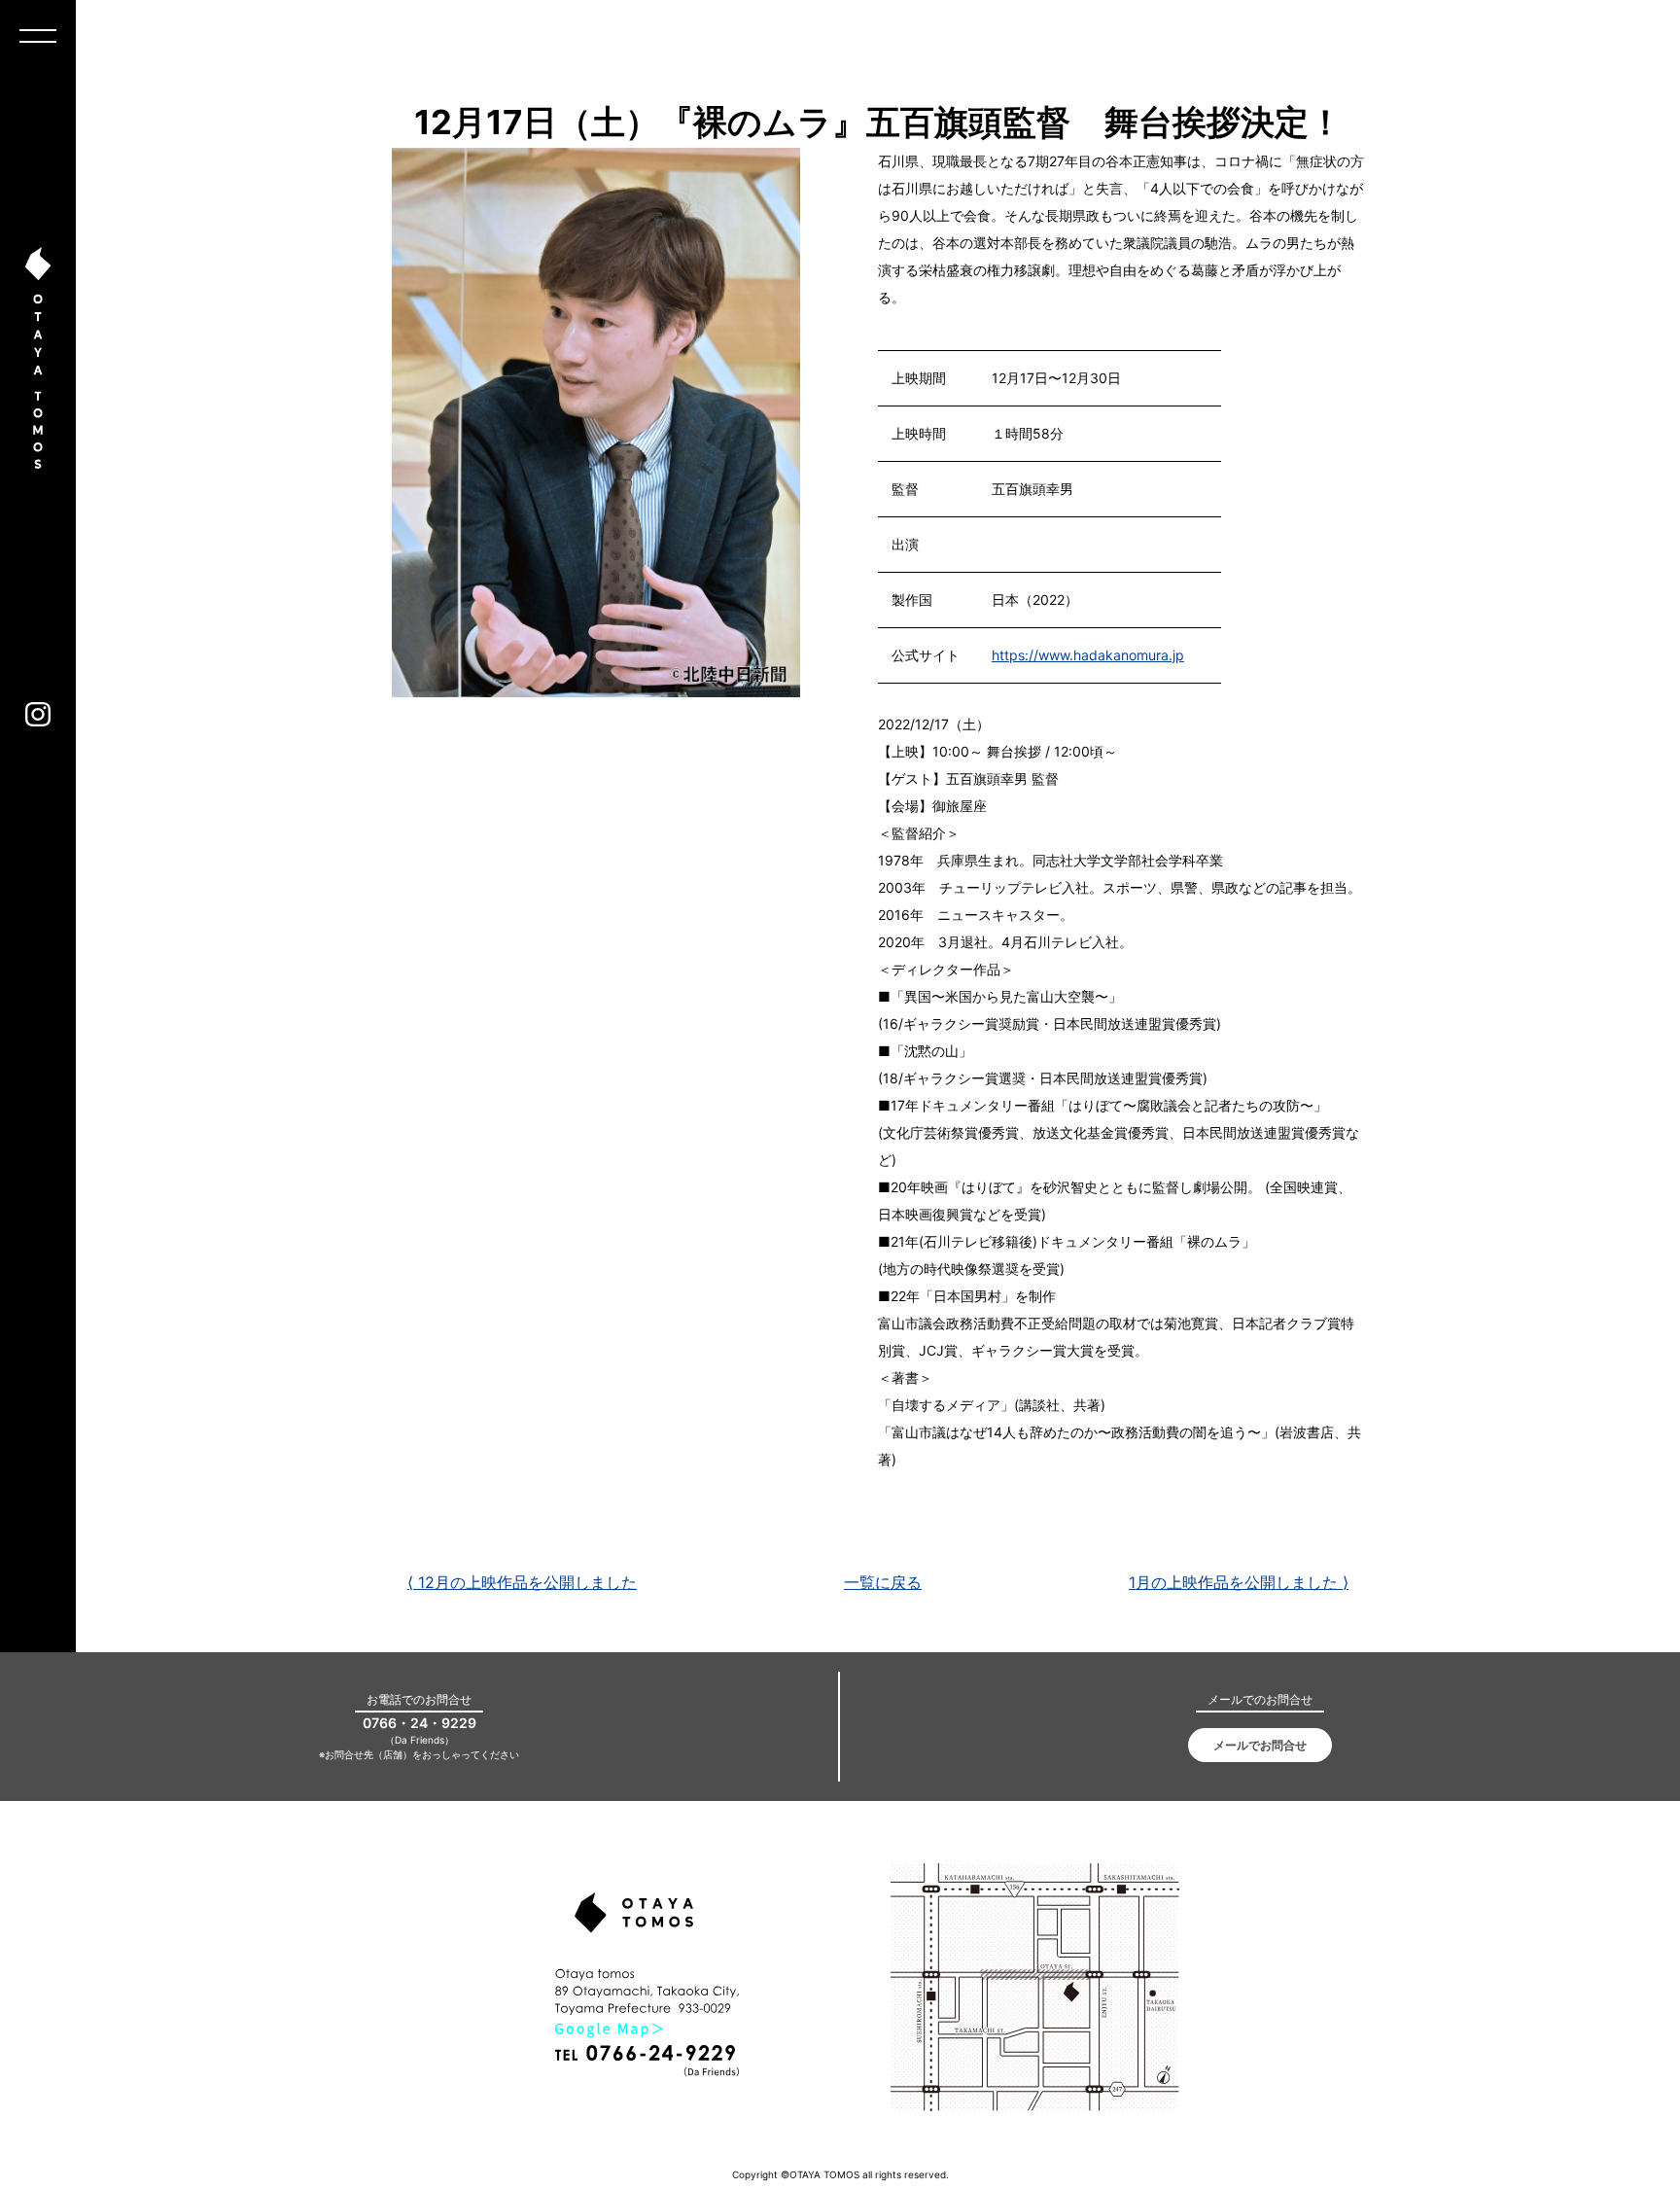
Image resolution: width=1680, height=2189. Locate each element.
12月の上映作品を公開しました (522, 1582)
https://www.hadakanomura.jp (1088, 655)
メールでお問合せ (1260, 1745)
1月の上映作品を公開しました (1239, 1582)
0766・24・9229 (420, 1723)
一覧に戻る (883, 1582)
